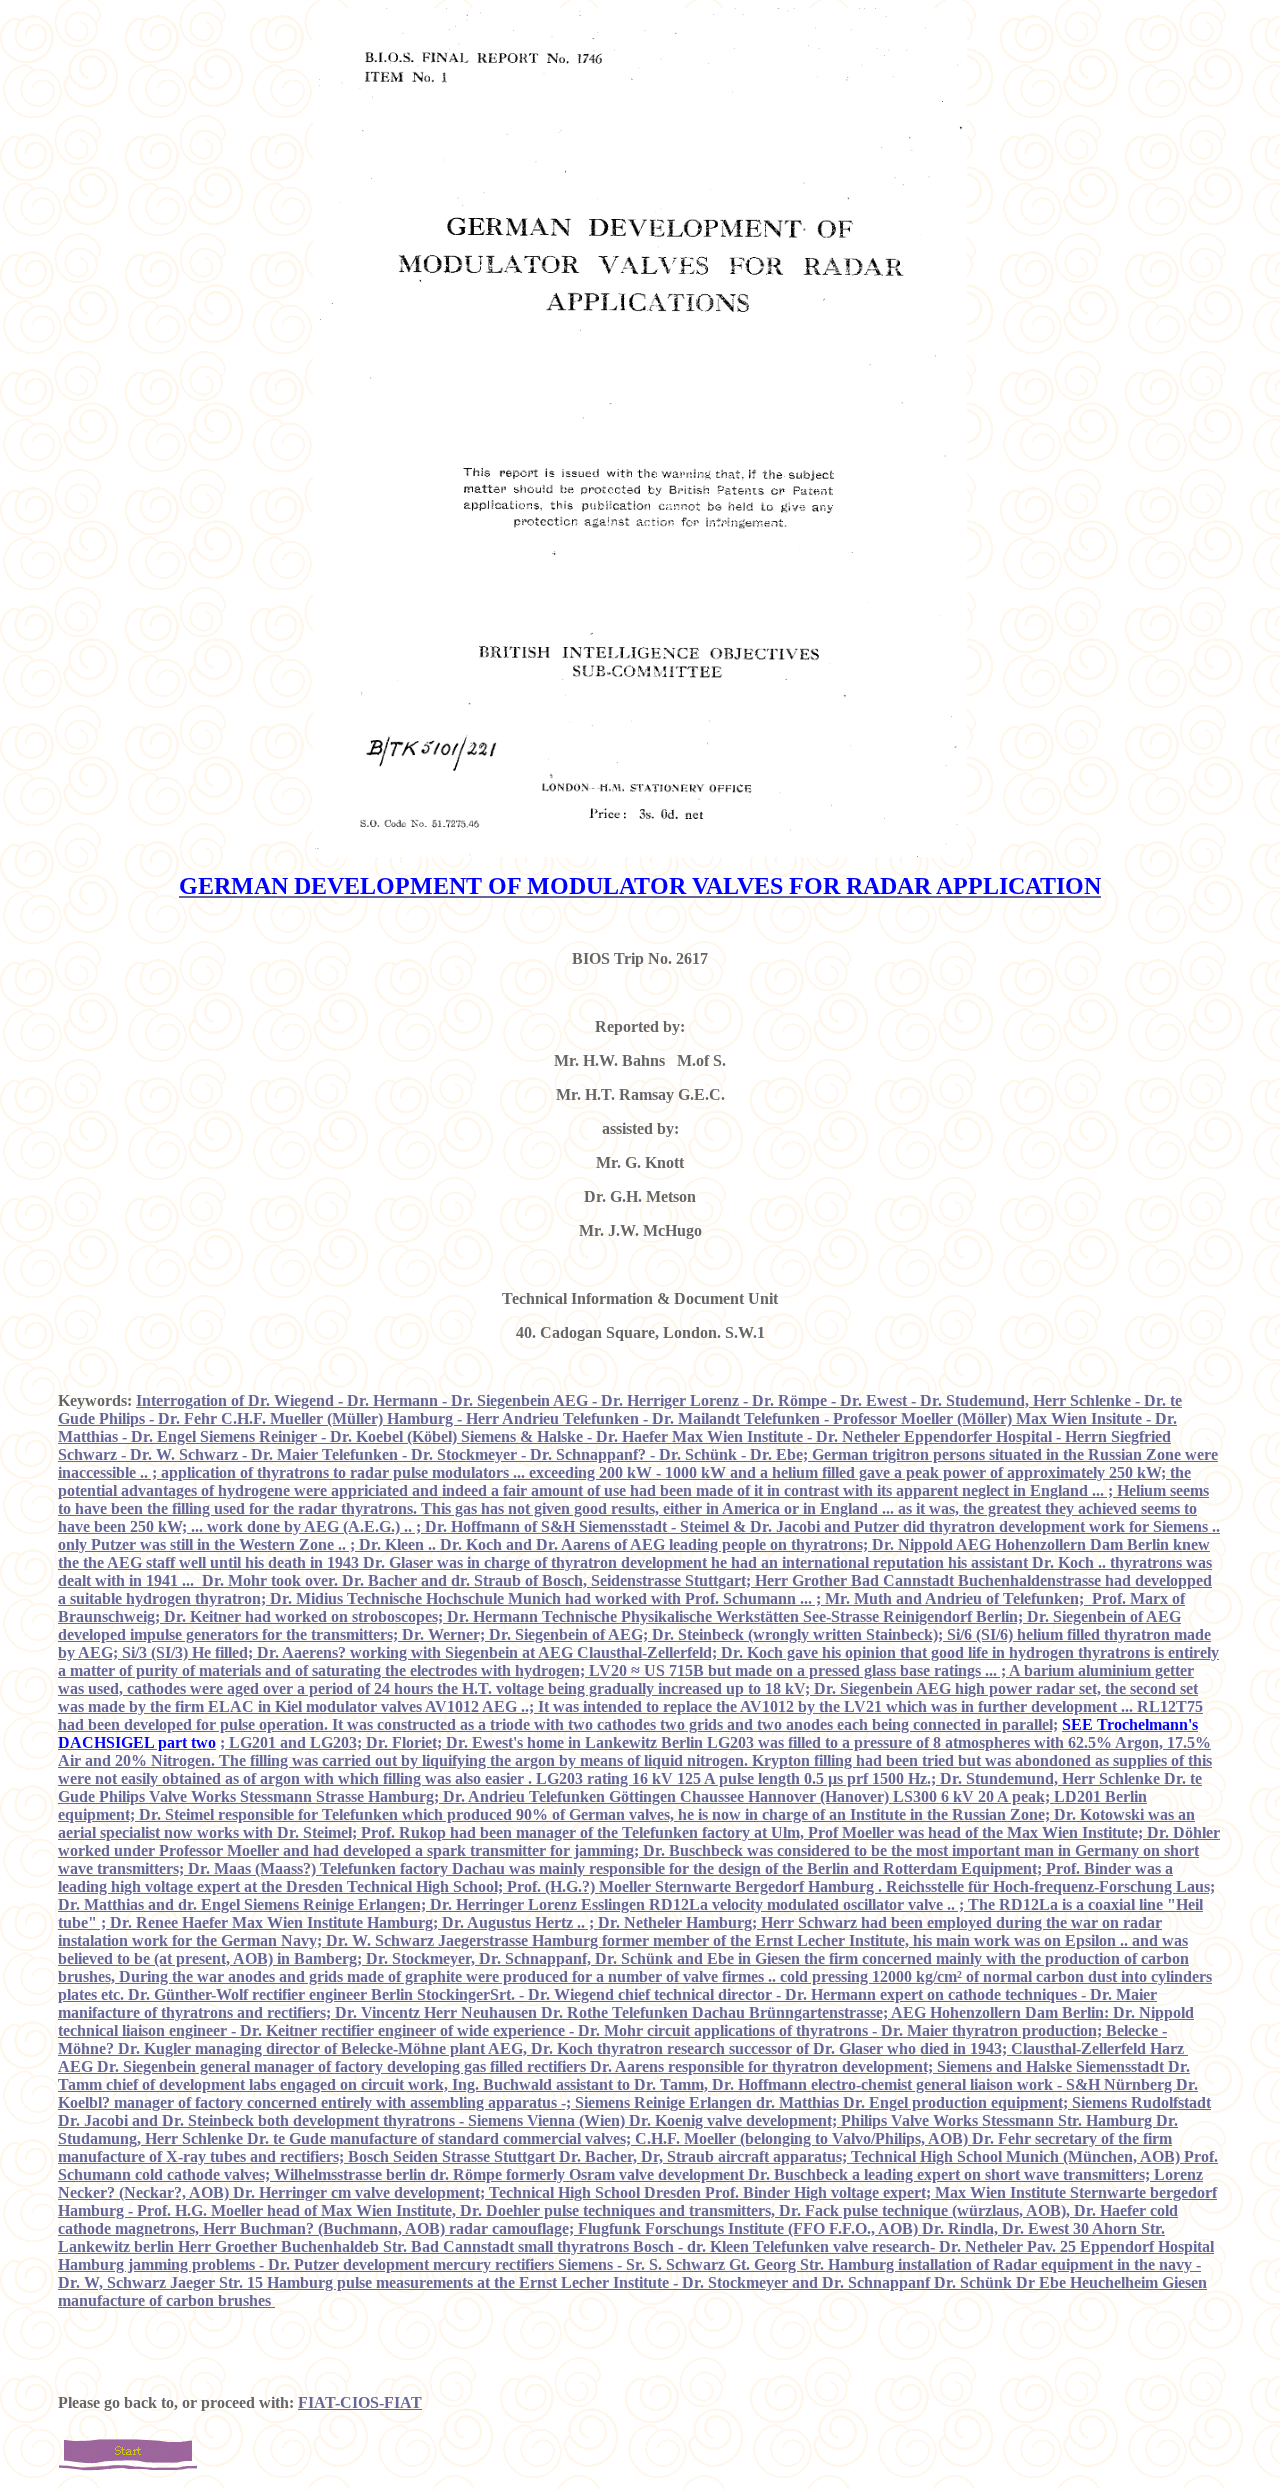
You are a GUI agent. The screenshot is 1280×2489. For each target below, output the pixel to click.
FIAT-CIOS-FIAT (360, 2402)
